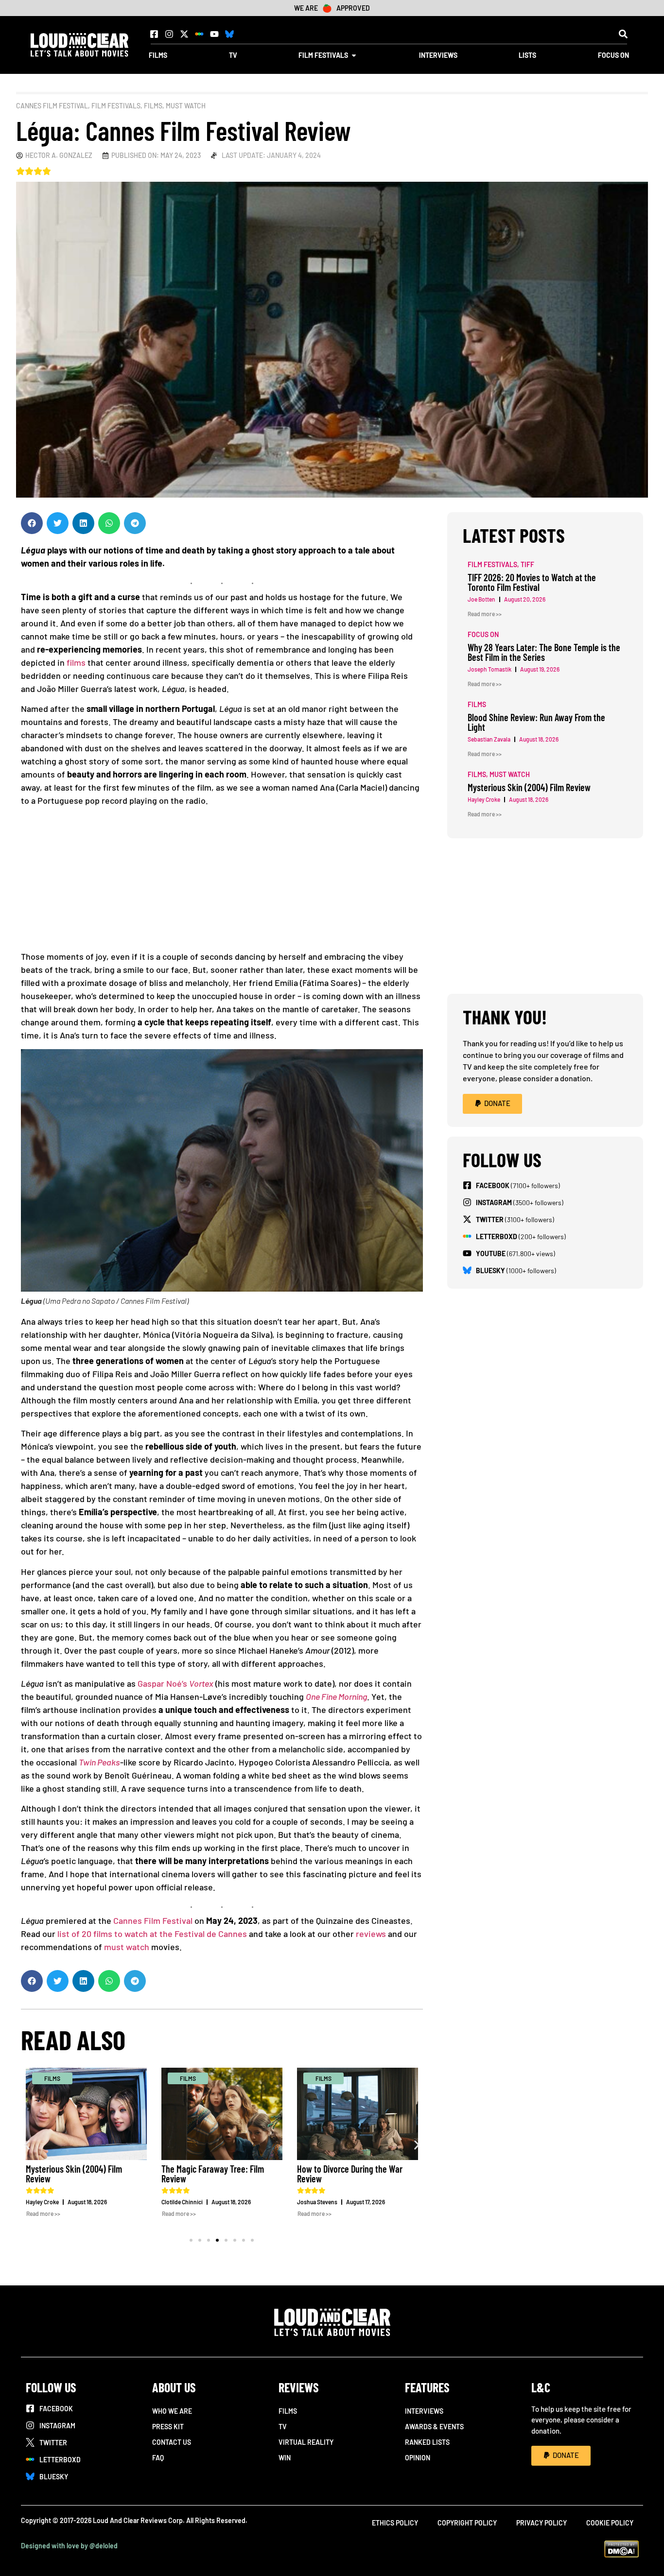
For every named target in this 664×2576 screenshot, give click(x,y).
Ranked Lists (427, 2442)
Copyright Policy (467, 2523)
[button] (623, 34)
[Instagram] (169, 34)
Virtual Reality (306, 2442)
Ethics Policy (395, 2523)
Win (285, 2458)
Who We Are (172, 2411)
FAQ (158, 2458)
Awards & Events (434, 2427)
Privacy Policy (542, 2523)
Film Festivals (116, 106)
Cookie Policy (610, 2523)
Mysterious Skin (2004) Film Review (74, 2174)
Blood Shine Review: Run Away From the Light (536, 722)
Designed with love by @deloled (69, 2546)
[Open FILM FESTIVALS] (354, 55)
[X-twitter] (184, 34)
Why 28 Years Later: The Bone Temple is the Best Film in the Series (544, 652)
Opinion (418, 2458)
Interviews (424, 2411)
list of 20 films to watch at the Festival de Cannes (152, 1934)
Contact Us (172, 2442)
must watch (127, 1947)
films (76, 662)
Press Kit (168, 2427)
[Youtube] (214, 34)
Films (153, 106)
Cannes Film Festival (52, 106)
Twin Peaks (99, 1762)
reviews (371, 1934)
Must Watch (186, 106)
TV (283, 2427)
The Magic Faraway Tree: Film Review (213, 2174)
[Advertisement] (222, 882)
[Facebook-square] (154, 34)
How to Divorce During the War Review (350, 2174)
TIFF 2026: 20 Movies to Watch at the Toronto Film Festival (532, 582)
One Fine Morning (336, 1696)
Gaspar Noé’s (175, 1683)
